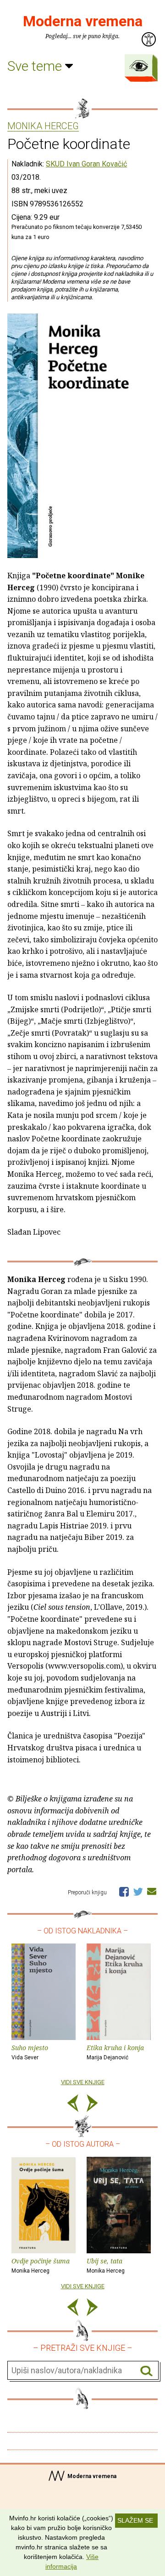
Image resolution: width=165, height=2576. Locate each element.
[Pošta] (152, 1891)
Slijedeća (92, 2105)
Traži (146, 2371)
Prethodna (73, 2105)
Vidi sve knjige (83, 2082)
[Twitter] (138, 1891)
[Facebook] (124, 1891)
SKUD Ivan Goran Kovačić (86, 164)
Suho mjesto (30, 2052)
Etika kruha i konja (115, 2052)
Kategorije (139, 66)
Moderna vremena (83, 21)
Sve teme (36, 66)
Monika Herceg (43, 126)
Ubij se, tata (106, 2265)
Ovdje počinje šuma (41, 2265)
